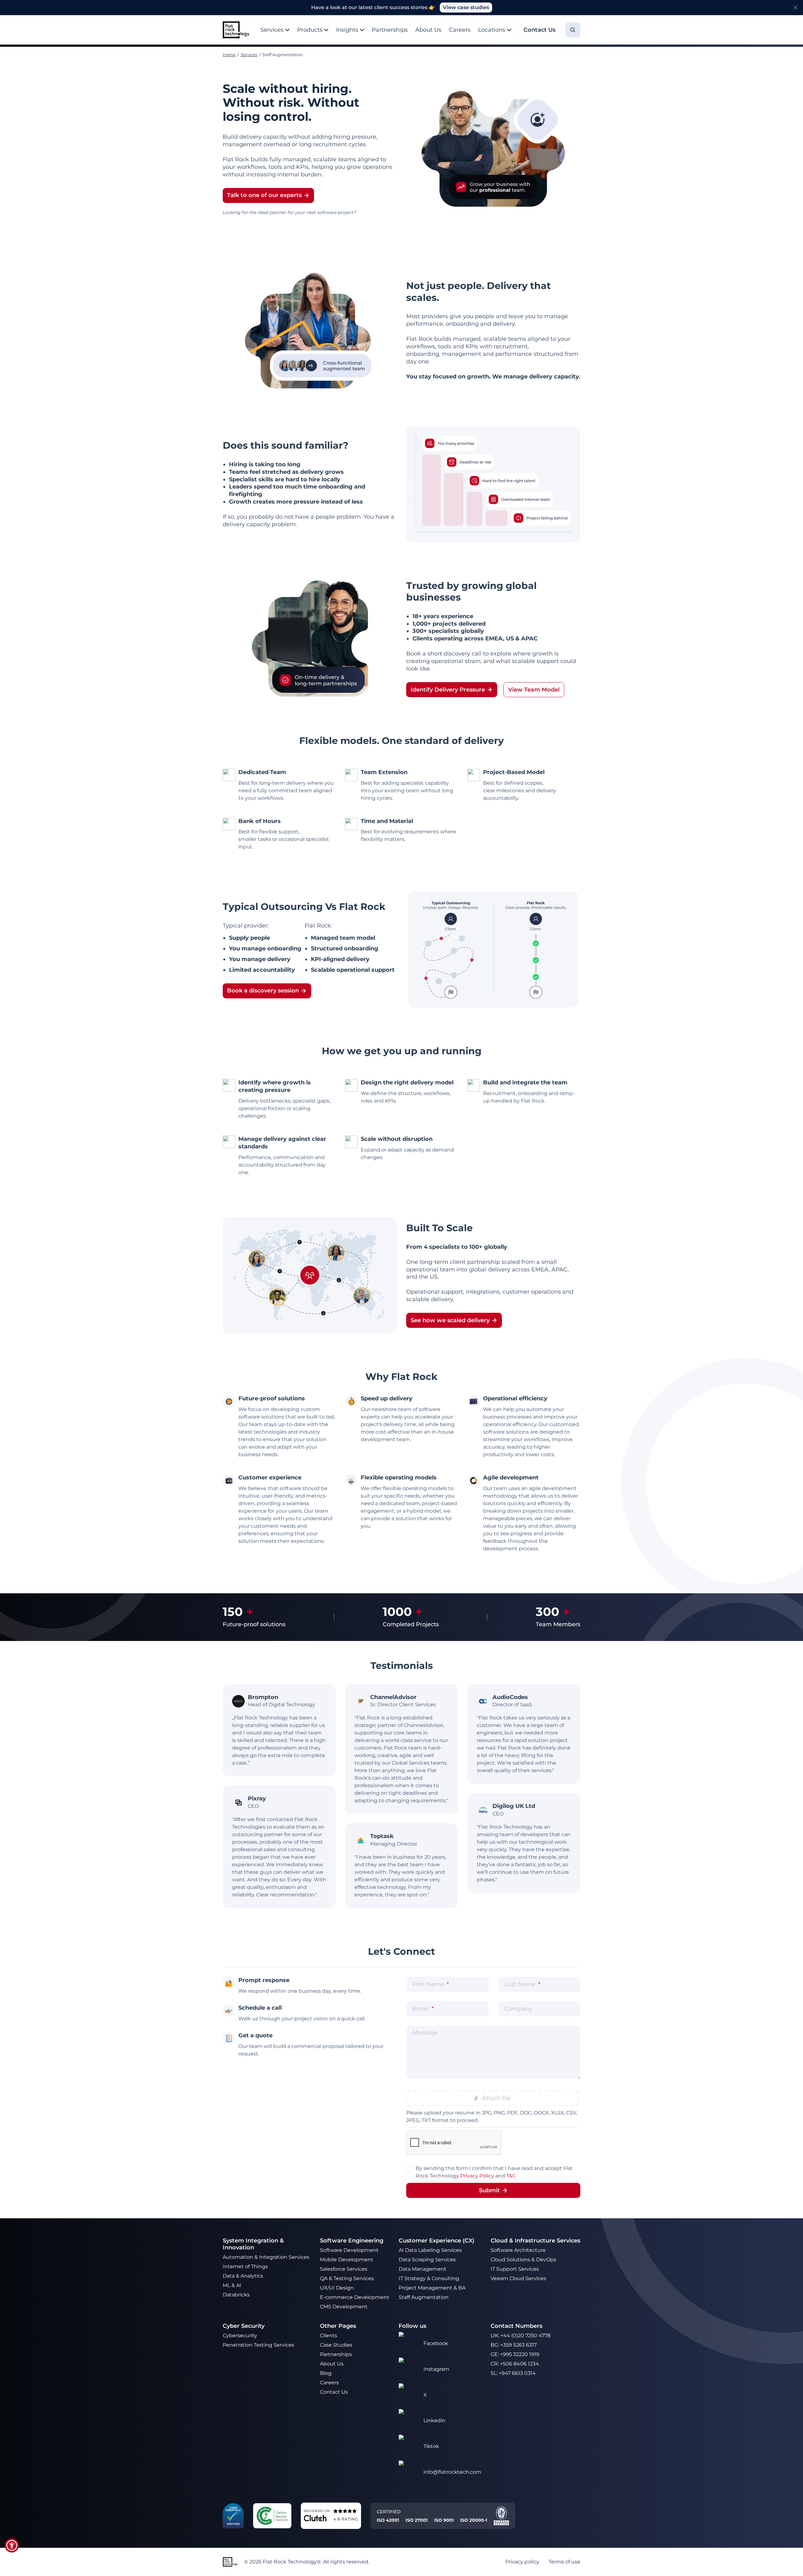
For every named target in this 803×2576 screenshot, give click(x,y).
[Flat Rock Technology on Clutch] (315, 2518)
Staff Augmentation (424, 2297)
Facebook (436, 2343)
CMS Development (344, 2307)
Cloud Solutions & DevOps (524, 2260)
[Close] (795, 8)
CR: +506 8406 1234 (515, 2364)
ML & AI (233, 2285)
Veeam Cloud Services (518, 2278)
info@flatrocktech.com (452, 2472)
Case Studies (336, 2345)
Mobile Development (347, 2260)
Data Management (423, 2269)
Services (249, 55)
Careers (460, 30)
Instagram (436, 2369)
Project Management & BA (432, 2288)
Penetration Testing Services (258, 2345)
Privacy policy (522, 2562)
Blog (326, 2373)
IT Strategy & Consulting (430, 2278)
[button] (12, 2545)
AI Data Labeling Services (430, 2250)
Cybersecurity (240, 2336)
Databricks (236, 2295)
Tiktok (431, 2446)
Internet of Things (246, 2266)
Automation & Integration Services (267, 2257)
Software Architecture (518, 2250)
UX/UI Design (338, 2288)
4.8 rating (346, 2519)
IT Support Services (515, 2269)
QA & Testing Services (348, 2278)
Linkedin (434, 2421)
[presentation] (492, 2098)
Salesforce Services (344, 2269)
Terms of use (564, 2562)
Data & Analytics (244, 2276)
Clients (329, 2336)
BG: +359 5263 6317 (514, 2345)
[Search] (573, 30)
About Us (428, 30)
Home (229, 55)
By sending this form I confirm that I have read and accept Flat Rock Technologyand (494, 2172)
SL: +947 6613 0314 (513, 2373)
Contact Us (334, 2392)
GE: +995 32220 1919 (515, 2354)
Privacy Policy (477, 2176)
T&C (511, 2176)
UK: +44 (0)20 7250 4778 (521, 2336)
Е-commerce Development (355, 2297)
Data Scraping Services (427, 2260)
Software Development (349, 2250)
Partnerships (390, 30)
